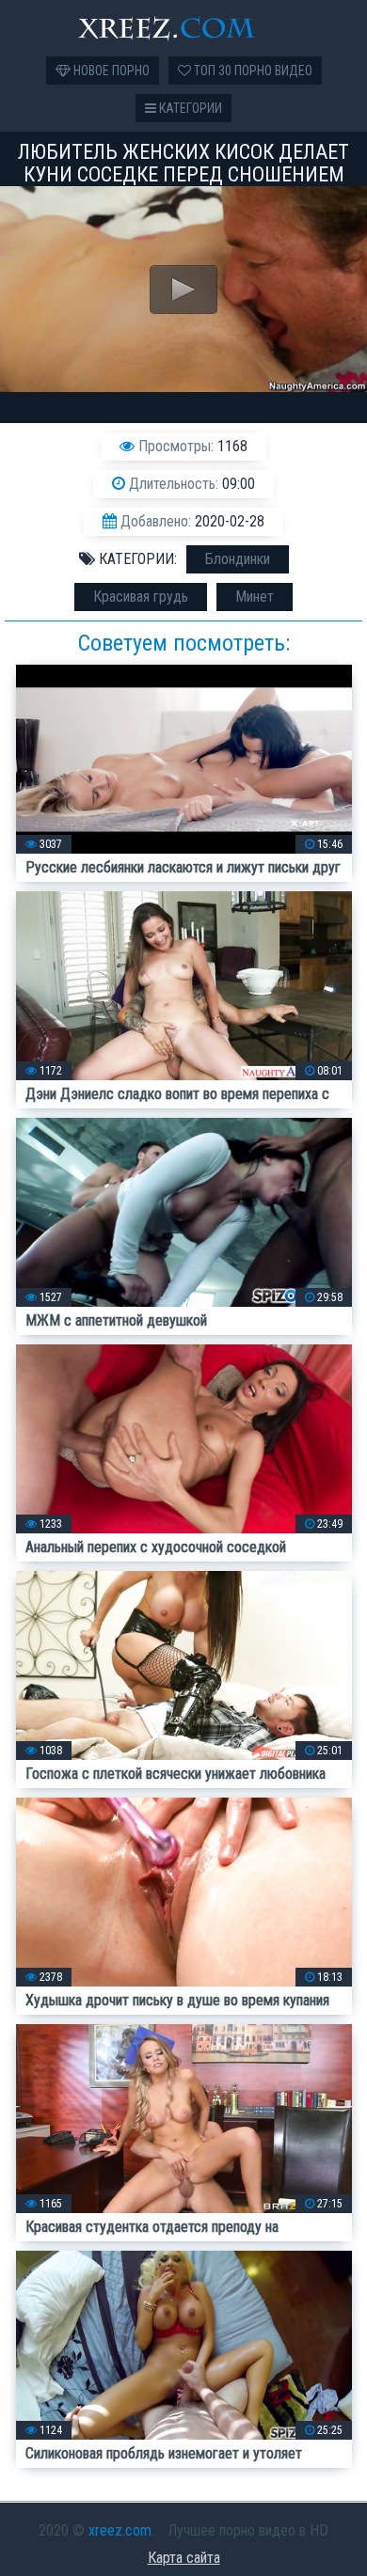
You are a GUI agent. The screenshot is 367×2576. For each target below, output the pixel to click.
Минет (255, 597)
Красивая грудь (141, 597)
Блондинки (238, 559)
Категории (189, 108)
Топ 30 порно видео (252, 71)
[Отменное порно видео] (183, 28)
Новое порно (110, 71)
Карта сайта (184, 2558)
